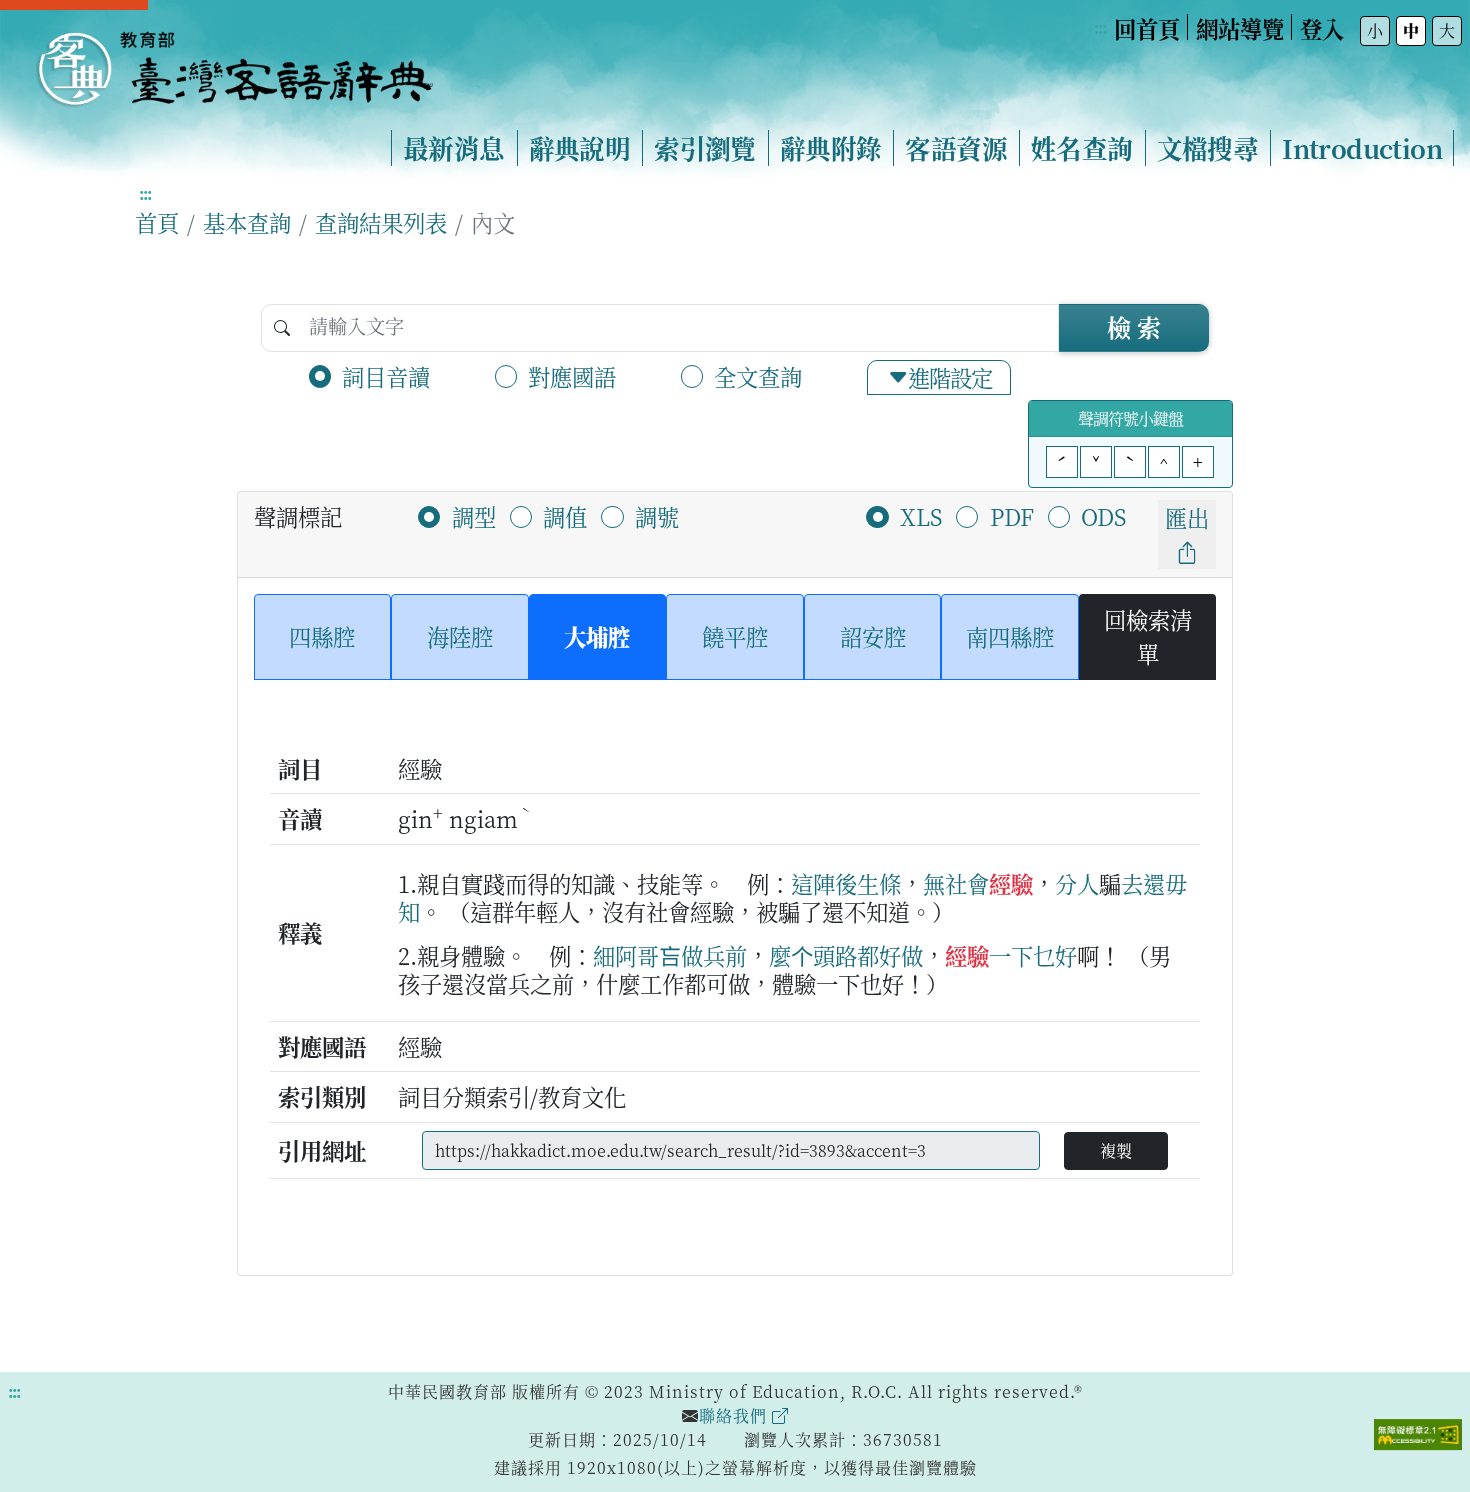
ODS (1103, 516)
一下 (1011, 955)
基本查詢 (247, 222)
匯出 (1187, 517)
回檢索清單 (1148, 636)
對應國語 (572, 376)
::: (1100, 27)
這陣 (813, 883)
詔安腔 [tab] (873, 636)
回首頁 (1147, 28)
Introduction (1362, 148)
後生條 (868, 883)
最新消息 (454, 148)
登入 (1322, 28)
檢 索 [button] (1134, 326)
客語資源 (956, 148)
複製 (1116, 1150)
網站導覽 (1240, 28)
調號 (657, 516)
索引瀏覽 (705, 148)
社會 (967, 883)
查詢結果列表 (381, 222)
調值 (565, 516)
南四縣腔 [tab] (1010, 636)
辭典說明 (580, 148)
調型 (474, 516)
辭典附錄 (831, 148)
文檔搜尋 (1208, 148)
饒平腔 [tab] (735, 636)
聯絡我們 (735, 1415)
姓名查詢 (1082, 148)
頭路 (835, 955)
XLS (921, 516)
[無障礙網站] (1418, 1432)
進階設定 (950, 377)
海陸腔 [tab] (460, 636)
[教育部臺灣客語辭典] (234, 61)
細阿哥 (626, 955)
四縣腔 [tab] (322, 636)
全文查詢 (758, 376)
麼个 (791, 955)
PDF (1012, 516)
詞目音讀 (386, 376)
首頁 (157, 222)
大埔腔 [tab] (597, 636)
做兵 (703, 955)
